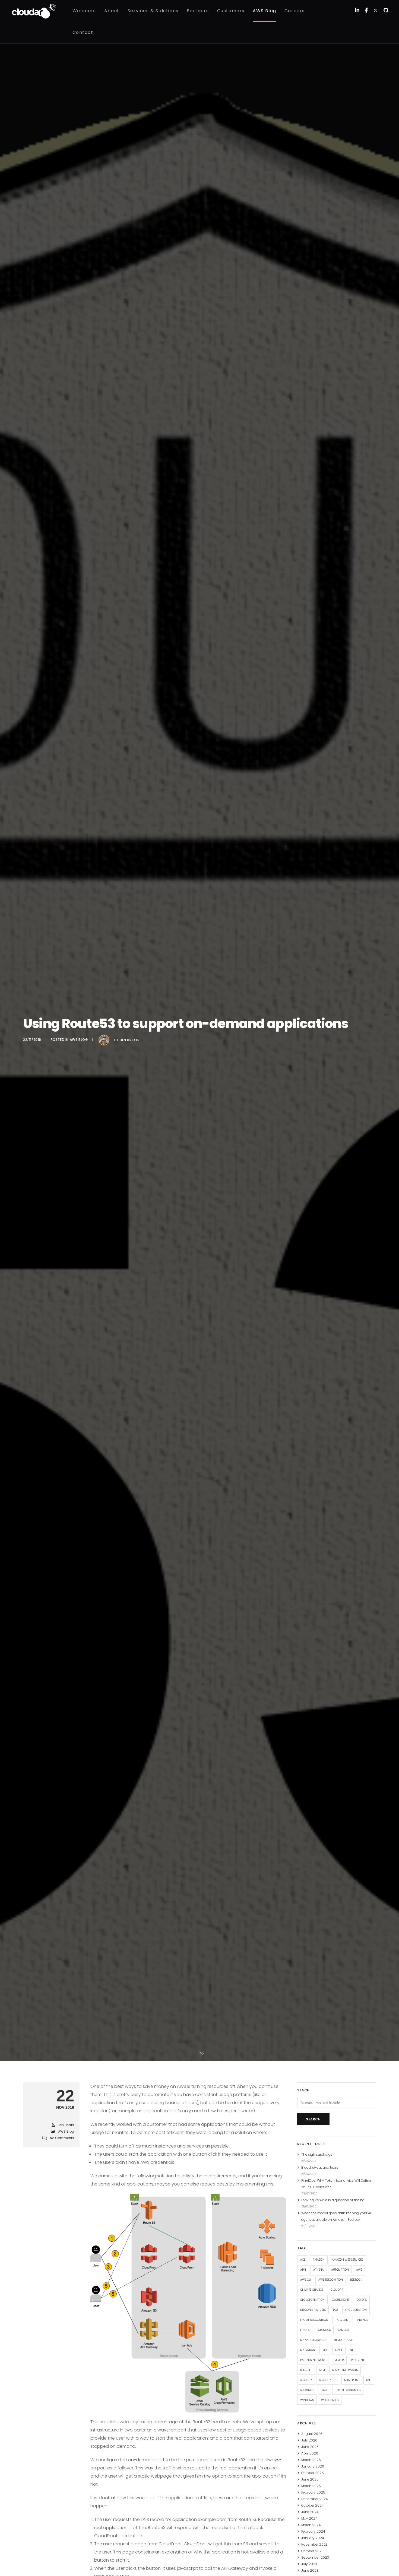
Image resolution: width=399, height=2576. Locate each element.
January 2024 (313, 2538)
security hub (328, 2380)
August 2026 (312, 2434)
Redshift (306, 2370)
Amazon (319, 2260)
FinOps (305, 2330)
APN (303, 2270)
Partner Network (313, 2360)
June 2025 (310, 2479)
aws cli (306, 2280)
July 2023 (309, 2564)
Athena (319, 2270)
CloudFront (341, 2300)
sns (369, 2380)
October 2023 (312, 2551)
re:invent (358, 2360)
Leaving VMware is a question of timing (333, 2200)
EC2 (335, 2310)
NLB (352, 2350)
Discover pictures (313, 2310)
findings (362, 2320)
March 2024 (311, 2525)
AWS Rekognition (331, 2280)
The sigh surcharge (317, 2154)
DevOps (362, 2300)
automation (340, 2270)
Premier (338, 2360)
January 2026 (313, 2466)
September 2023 (315, 2557)
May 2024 (309, 2518)
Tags (325, 2390)
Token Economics (348, 2390)
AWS (359, 2270)
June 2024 (310, 2512)
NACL (339, 2350)
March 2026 (311, 2460)
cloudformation (312, 2300)
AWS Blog (79, 1040)
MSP (325, 2350)
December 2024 (315, 2499)
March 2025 (311, 2486)
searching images (345, 2370)
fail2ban (342, 2320)
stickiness (307, 2390)
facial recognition (314, 2320)
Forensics (324, 2330)
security (306, 2380)
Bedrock (356, 2280)
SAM (322, 2370)
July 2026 (309, 2440)
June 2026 (310, 2447)
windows (307, 2400)
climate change (312, 2290)
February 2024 (313, 2531)
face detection (356, 2310)
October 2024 (313, 2505)
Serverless (352, 2380)
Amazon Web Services (347, 2260)
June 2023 (310, 2570)
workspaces (330, 2400)
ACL (303, 2260)
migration (308, 2350)
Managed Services (313, 2340)
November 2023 (314, 2544)
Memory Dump (343, 2340)
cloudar (337, 2290)
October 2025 (313, 2473)
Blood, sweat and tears (320, 2167)
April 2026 (310, 2453)
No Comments (62, 2138)
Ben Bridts (130, 1040)
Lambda (343, 2330)
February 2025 (313, 2492)
